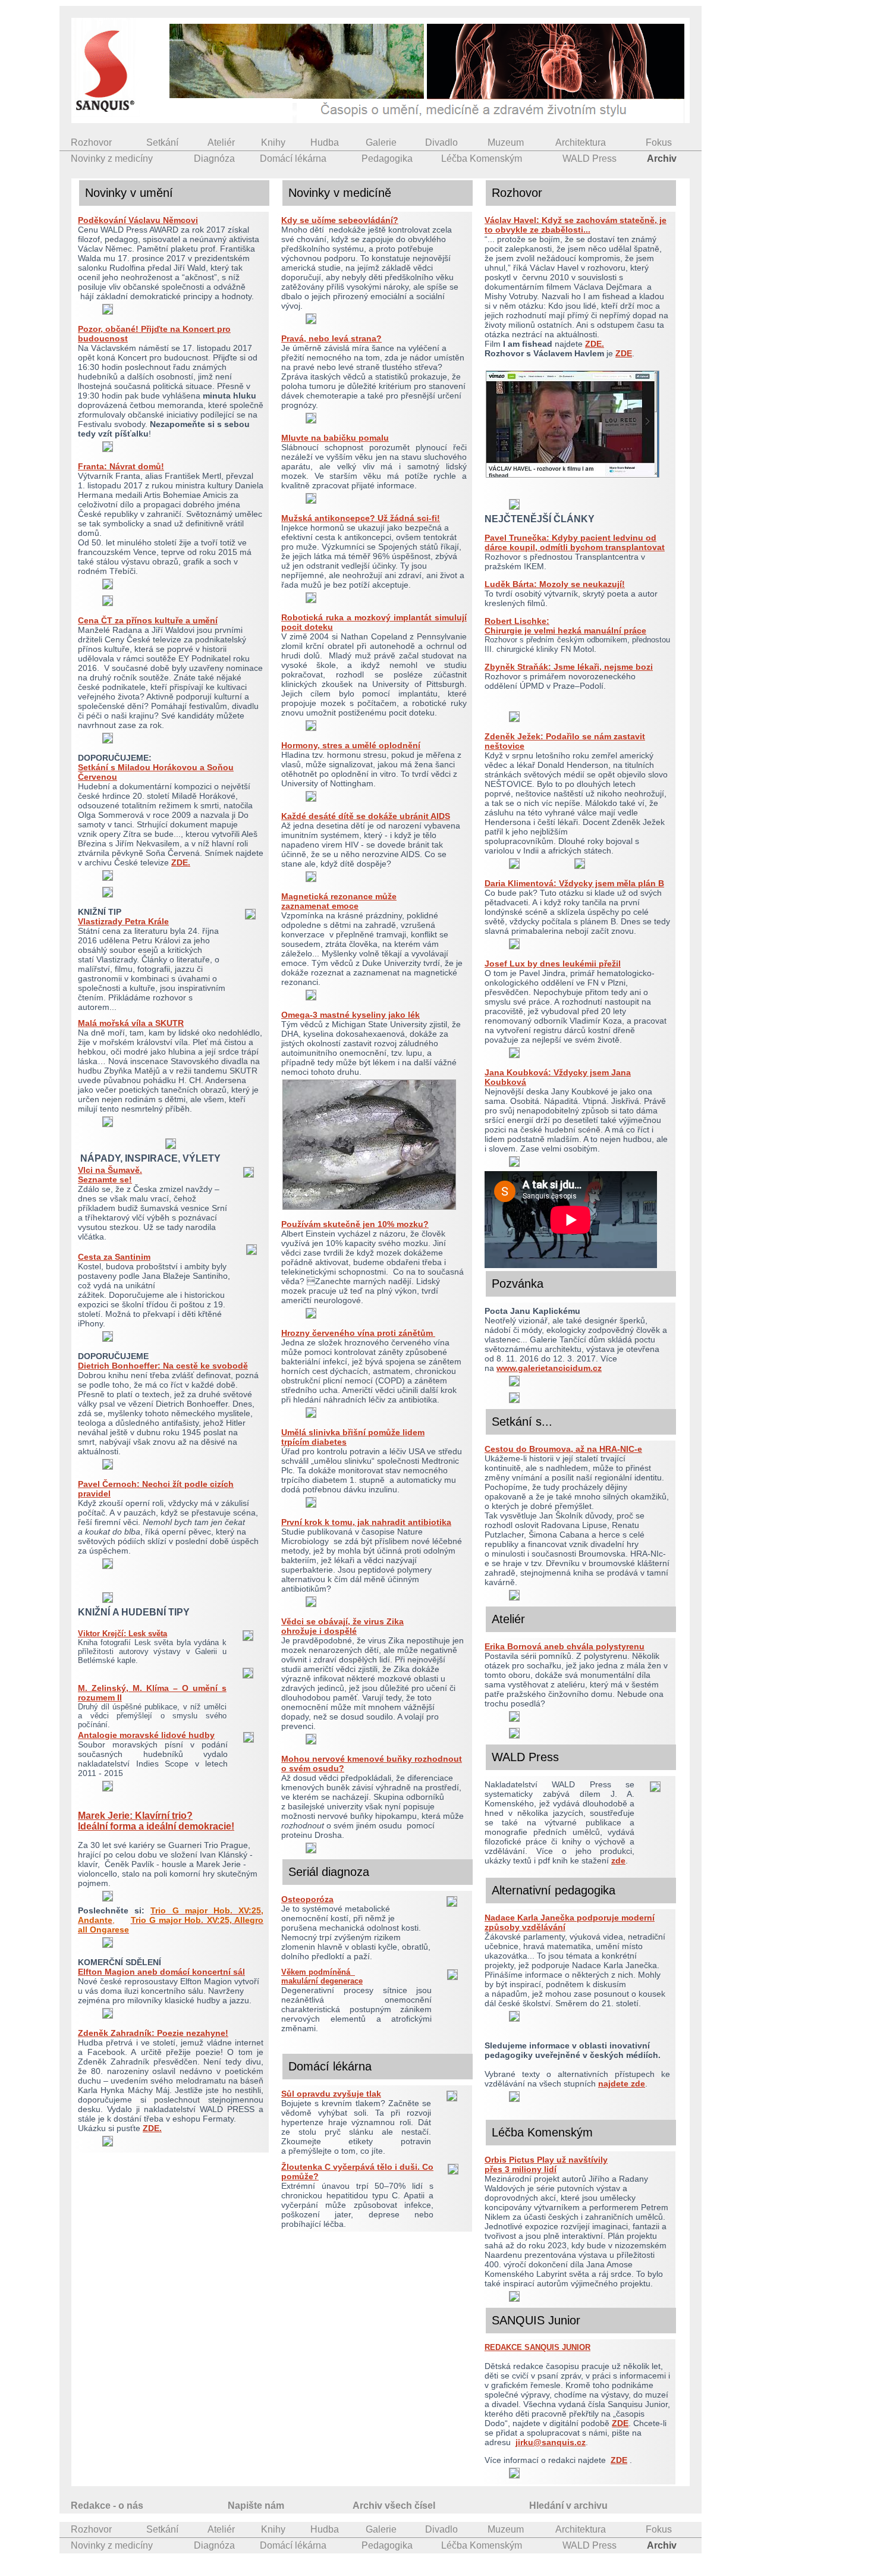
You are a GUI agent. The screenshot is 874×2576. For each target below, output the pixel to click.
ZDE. (181, 862)
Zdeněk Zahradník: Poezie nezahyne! (153, 2033)
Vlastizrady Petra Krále (123, 921)
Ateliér (221, 142)
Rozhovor (91, 142)
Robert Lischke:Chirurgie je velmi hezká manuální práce (565, 626)
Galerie (381, 142)
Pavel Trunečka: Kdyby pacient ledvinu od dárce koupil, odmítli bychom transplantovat (575, 542)
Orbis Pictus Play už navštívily (546, 2160)
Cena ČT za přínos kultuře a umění (148, 620)
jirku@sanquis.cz (551, 2442)
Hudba (325, 142)
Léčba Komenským (482, 159)
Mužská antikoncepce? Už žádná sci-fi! (361, 518)
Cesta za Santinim (114, 1257)
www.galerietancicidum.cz (549, 1368)
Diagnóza (214, 159)
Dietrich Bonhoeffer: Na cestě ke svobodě (163, 1366)
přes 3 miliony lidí (521, 2169)
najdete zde (622, 2084)
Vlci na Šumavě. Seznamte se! (110, 1175)
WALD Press (590, 159)
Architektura (581, 142)
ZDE (624, 353)
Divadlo (441, 142)
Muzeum (506, 142)
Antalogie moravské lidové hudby (146, 1735)
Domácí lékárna (293, 159)
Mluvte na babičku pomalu (335, 438)
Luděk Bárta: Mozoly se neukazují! (555, 584)
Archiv (662, 159)
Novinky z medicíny (112, 159)
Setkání (162, 142)
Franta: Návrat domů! (121, 466)
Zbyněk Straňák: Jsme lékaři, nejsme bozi (569, 667)
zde (618, 1860)
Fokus (659, 142)
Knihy (273, 142)
